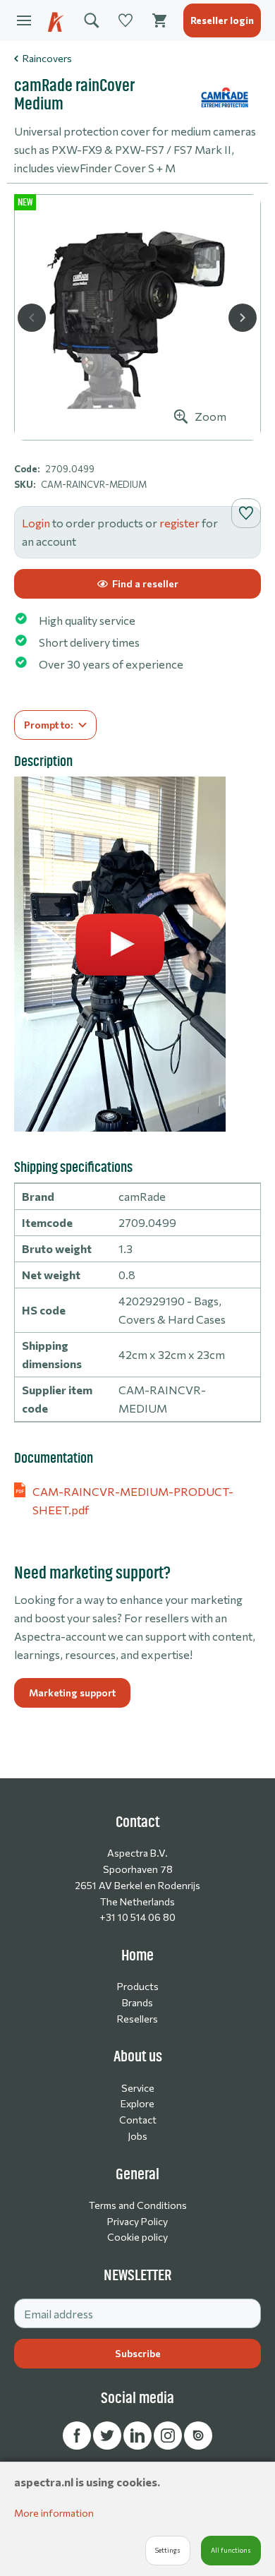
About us (138, 2056)
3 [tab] (122, 426)
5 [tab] (153, 426)
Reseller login (222, 20)
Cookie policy (137, 2237)
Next (243, 318)
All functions (231, 2550)
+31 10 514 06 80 (137, 1917)
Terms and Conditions (138, 2205)
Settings (168, 2550)
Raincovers (47, 58)
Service (138, 2088)
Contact (138, 2120)
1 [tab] (91, 426)
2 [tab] (106, 426)
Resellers (137, 2019)
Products (138, 1986)
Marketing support (72, 1693)
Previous (32, 318)
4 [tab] (137, 426)
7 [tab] (184, 426)
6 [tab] (169, 426)
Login (36, 523)
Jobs (137, 2136)
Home (137, 1955)
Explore (137, 2103)
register (179, 523)
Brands (137, 2002)
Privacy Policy (137, 2221)
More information (54, 2513)
